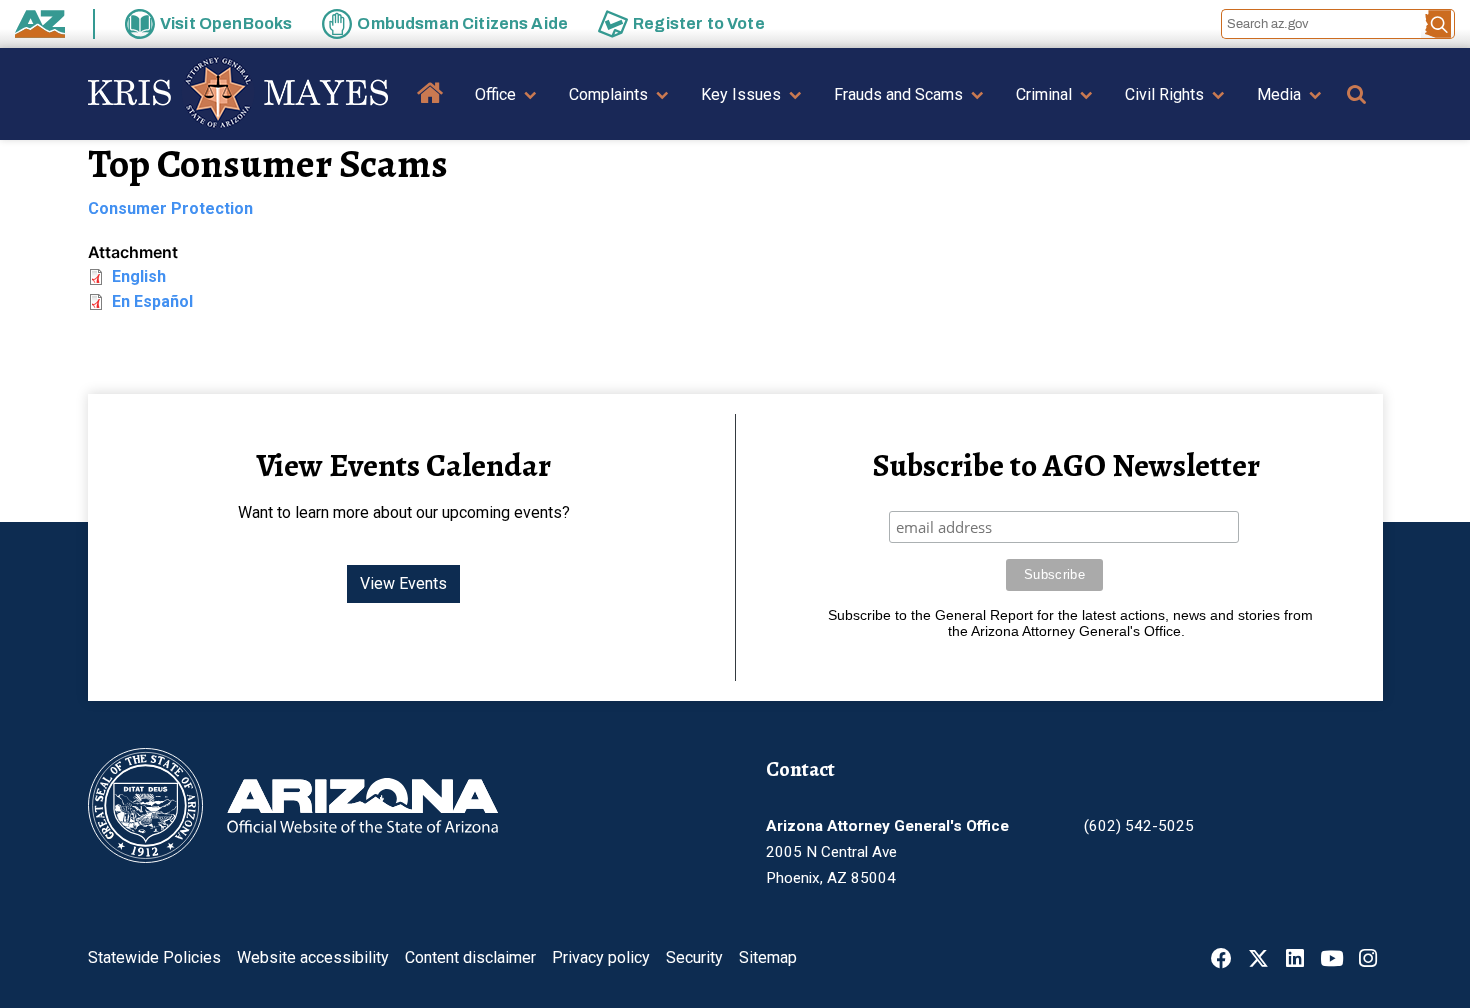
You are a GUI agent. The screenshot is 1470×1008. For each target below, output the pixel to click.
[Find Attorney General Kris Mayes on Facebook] (1221, 960)
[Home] (238, 94)
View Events (403, 583)
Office (495, 94)
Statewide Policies (154, 957)
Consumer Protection (170, 208)
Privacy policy (601, 957)
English (139, 276)
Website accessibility (313, 957)
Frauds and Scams (898, 94)
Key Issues (741, 94)
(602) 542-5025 (1139, 826)
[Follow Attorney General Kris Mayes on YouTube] (1331, 960)
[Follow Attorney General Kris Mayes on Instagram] (1368, 960)
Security (694, 957)
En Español (152, 301)
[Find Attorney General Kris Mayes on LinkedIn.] (1295, 960)
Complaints (608, 94)
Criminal (1044, 94)
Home (430, 107)
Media (1279, 94)
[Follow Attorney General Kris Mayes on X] (1258, 960)
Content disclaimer (470, 957)
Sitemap (768, 957)
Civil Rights (1164, 94)
